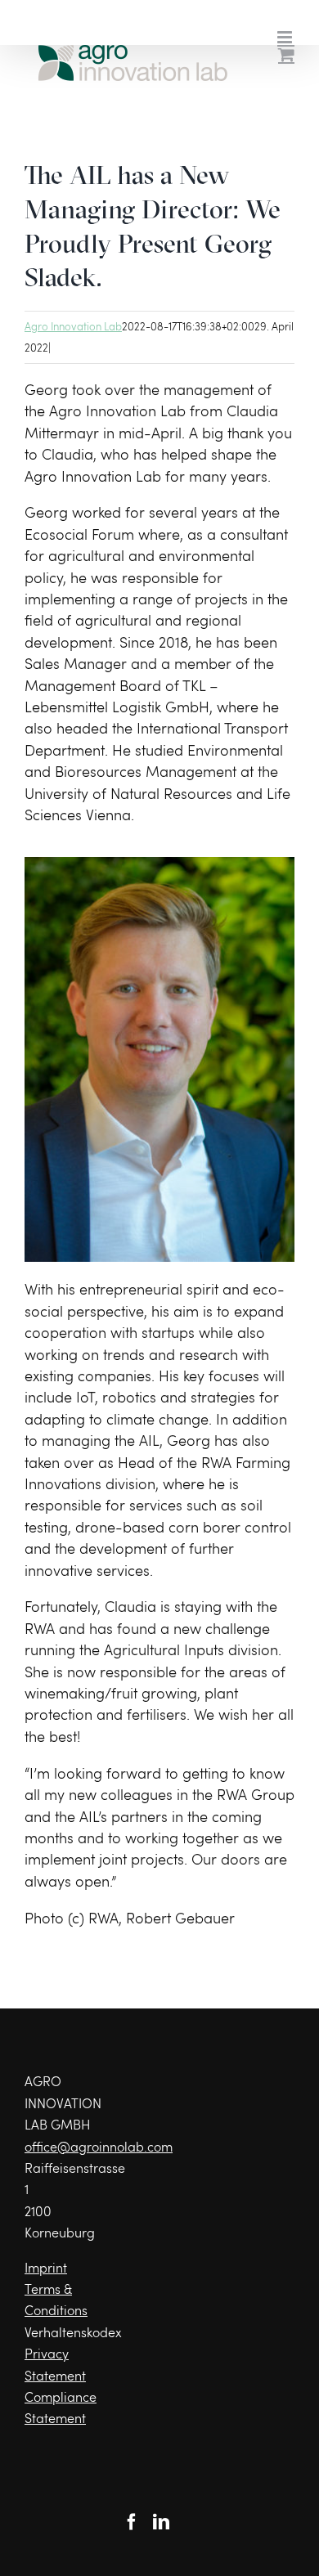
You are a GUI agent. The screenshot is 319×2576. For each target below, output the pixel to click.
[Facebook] (132, 2522)
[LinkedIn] (161, 2522)
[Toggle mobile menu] (286, 37)
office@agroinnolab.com (99, 2146)
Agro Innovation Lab (73, 326)
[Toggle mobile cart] (286, 54)
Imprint (46, 2267)
